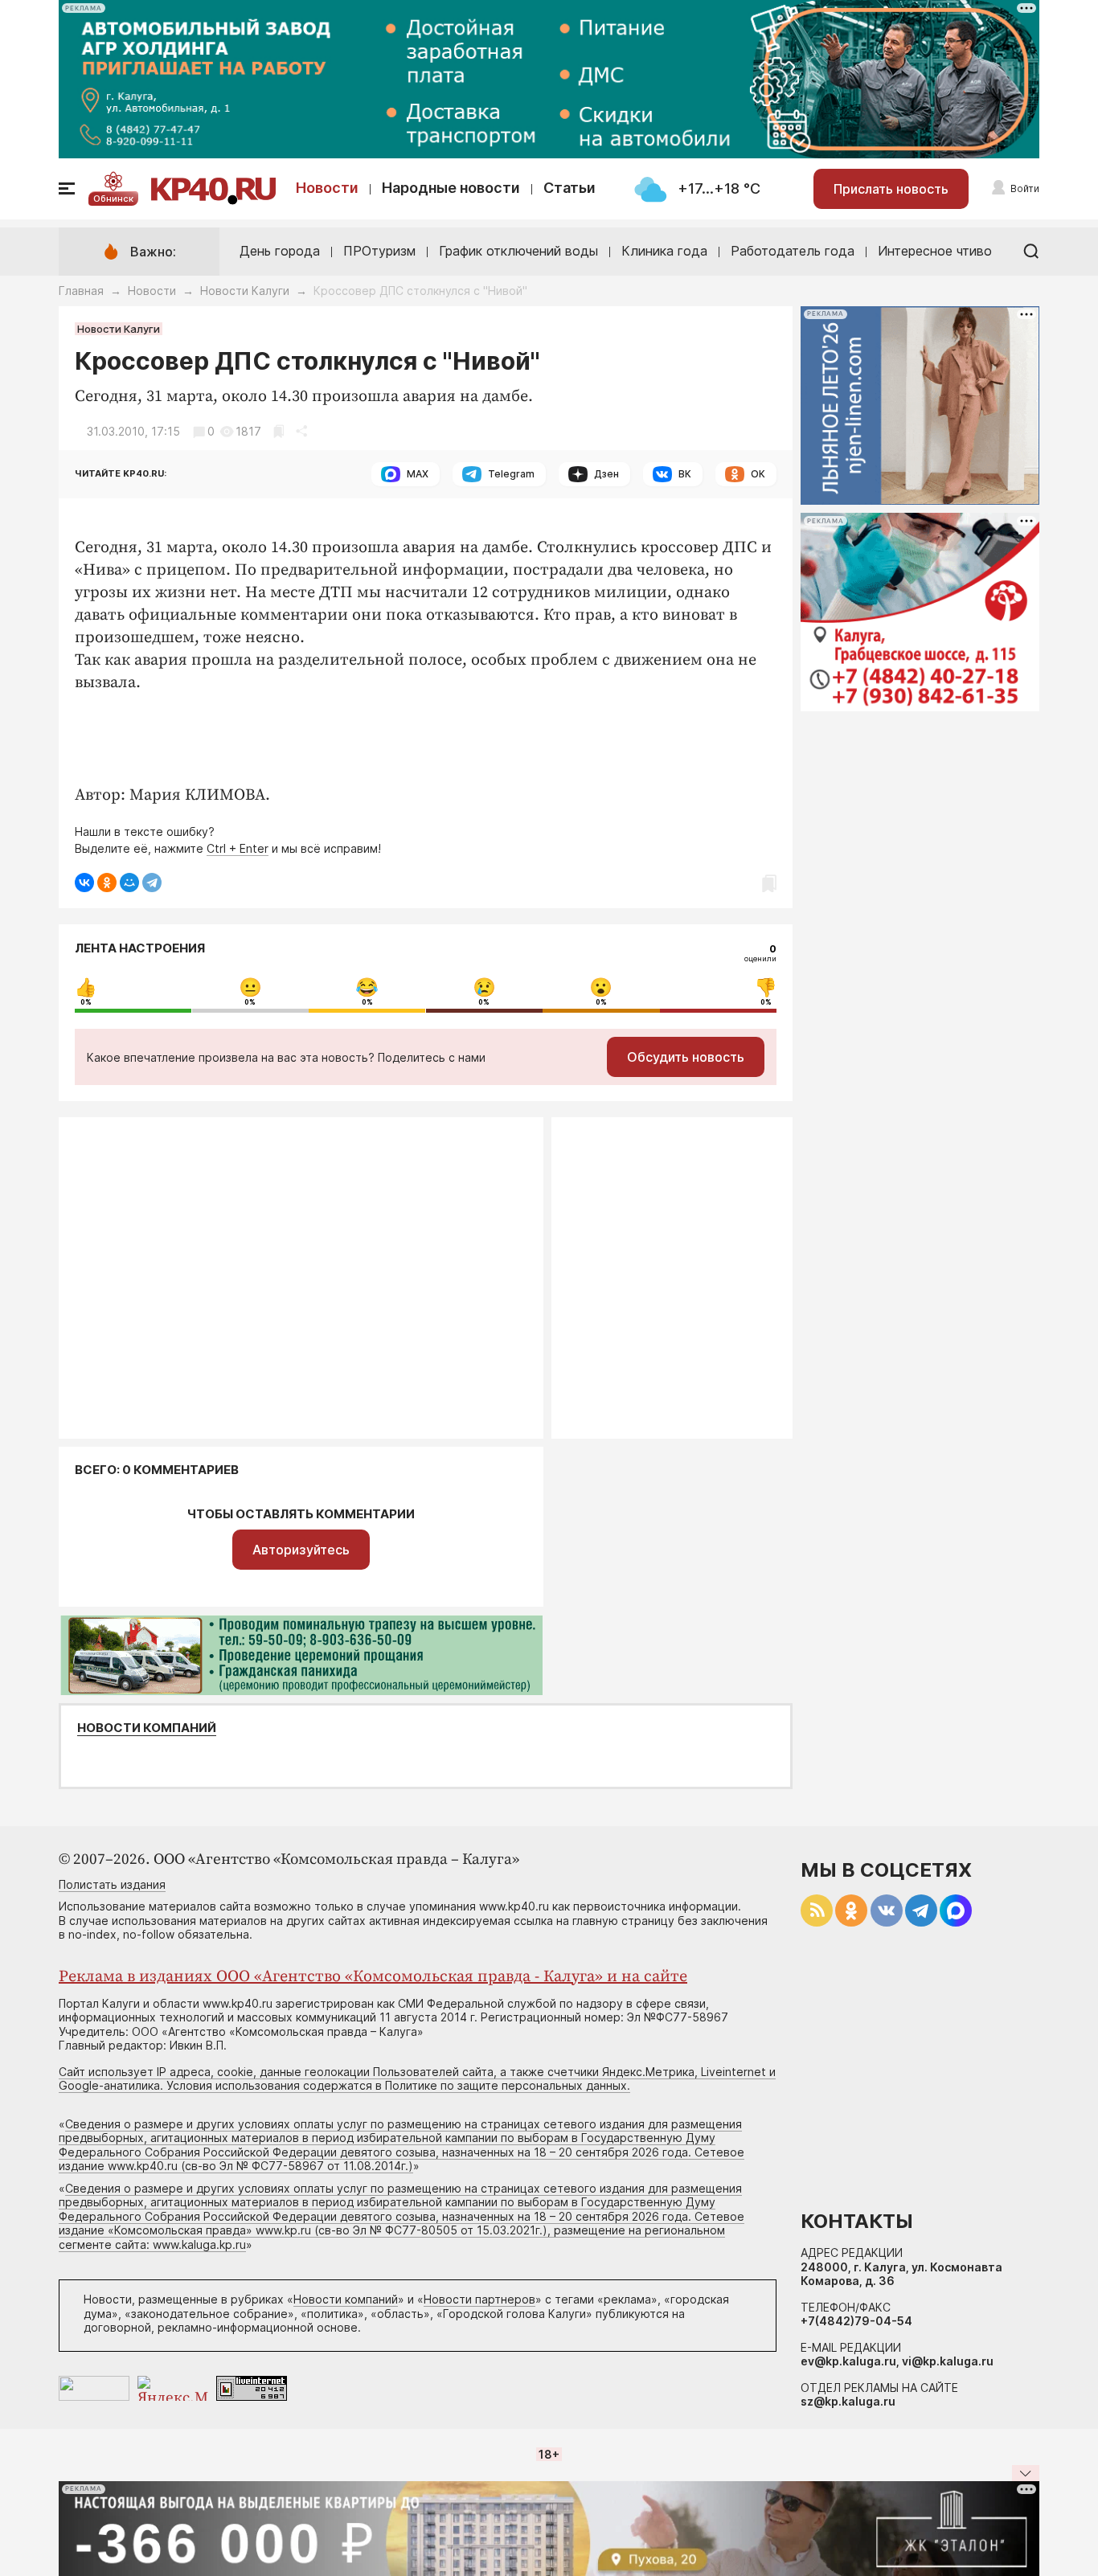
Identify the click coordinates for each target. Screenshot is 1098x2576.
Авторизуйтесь (301, 1550)
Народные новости (451, 188)
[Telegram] (152, 883)
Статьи (569, 188)
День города (280, 251)
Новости (327, 188)
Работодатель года (793, 251)
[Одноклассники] (107, 883)
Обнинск (113, 199)
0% (86, 1002)
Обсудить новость (686, 1057)
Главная (81, 291)
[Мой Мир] (129, 883)
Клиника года (664, 251)
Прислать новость (891, 189)
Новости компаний (147, 1728)
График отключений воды (518, 251)
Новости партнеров (479, 2299)
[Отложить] (279, 431)
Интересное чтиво (935, 251)
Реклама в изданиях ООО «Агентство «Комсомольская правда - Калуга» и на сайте (373, 1977)
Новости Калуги (245, 291)
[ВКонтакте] (84, 883)
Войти (1025, 188)
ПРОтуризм (379, 251)
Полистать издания (112, 1884)
